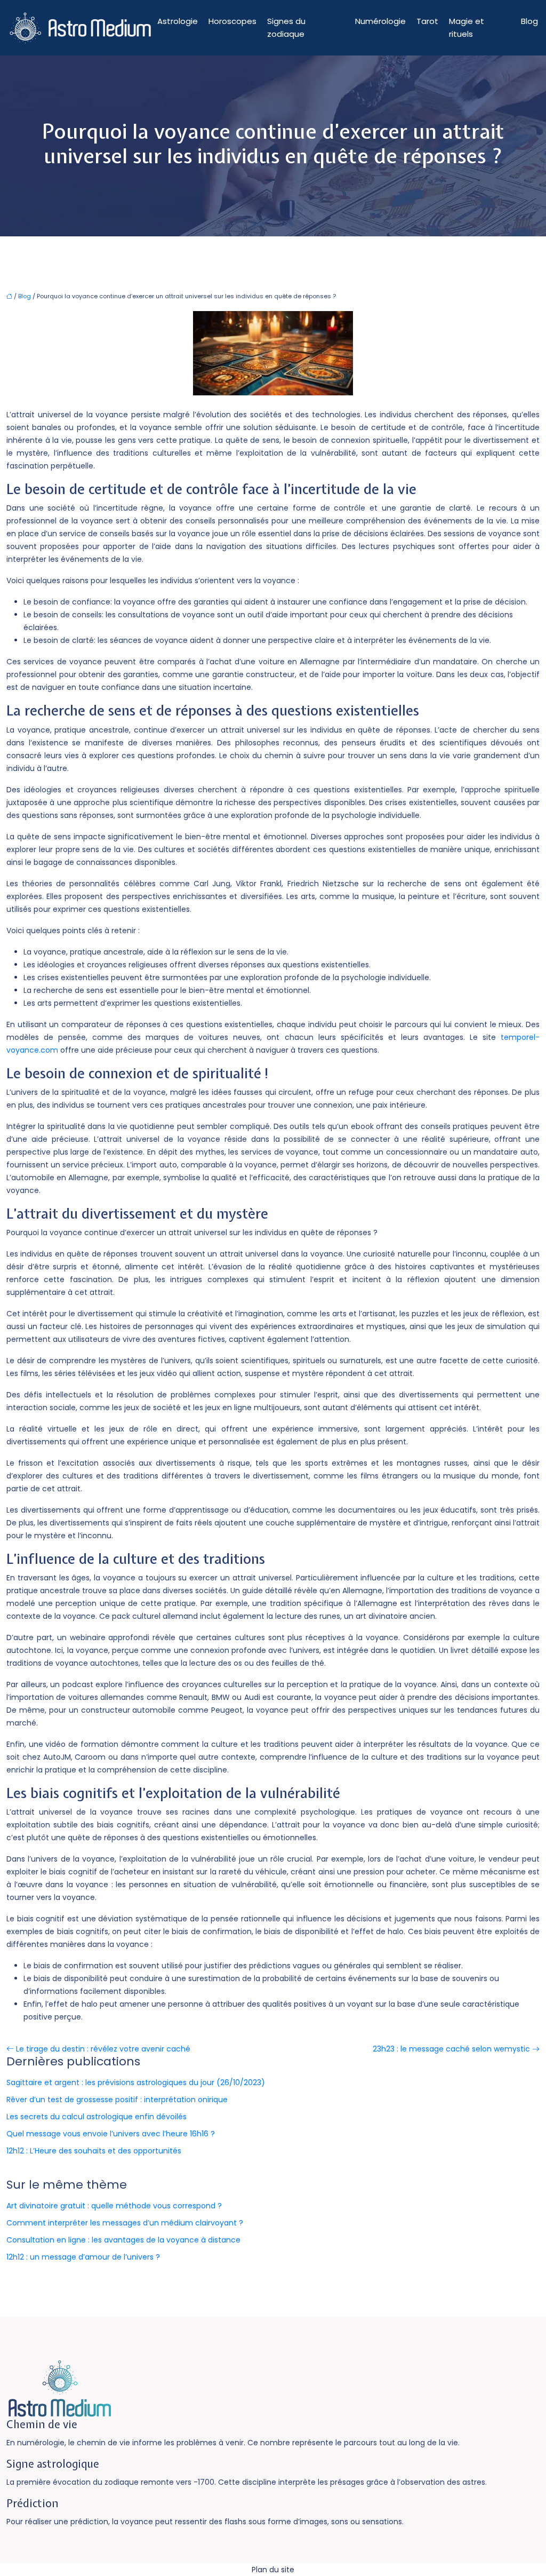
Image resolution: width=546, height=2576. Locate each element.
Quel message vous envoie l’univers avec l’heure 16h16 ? (111, 2134)
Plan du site (273, 2570)
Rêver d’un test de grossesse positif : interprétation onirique (117, 2100)
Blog (529, 21)
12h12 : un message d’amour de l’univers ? (83, 2257)
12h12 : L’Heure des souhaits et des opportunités (94, 2151)
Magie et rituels (467, 27)
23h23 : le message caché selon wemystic (451, 2049)
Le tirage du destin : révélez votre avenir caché (103, 2049)
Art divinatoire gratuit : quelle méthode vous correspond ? (114, 2206)
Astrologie (178, 21)
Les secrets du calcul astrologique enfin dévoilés (97, 2117)
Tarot (427, 21)
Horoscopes (232, 21)
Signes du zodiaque (286, 27)
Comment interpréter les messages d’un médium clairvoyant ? (125, 2223)
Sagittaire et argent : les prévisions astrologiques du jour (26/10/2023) (136, 2082)
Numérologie (380, 21)
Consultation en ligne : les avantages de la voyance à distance (123, 2240)
